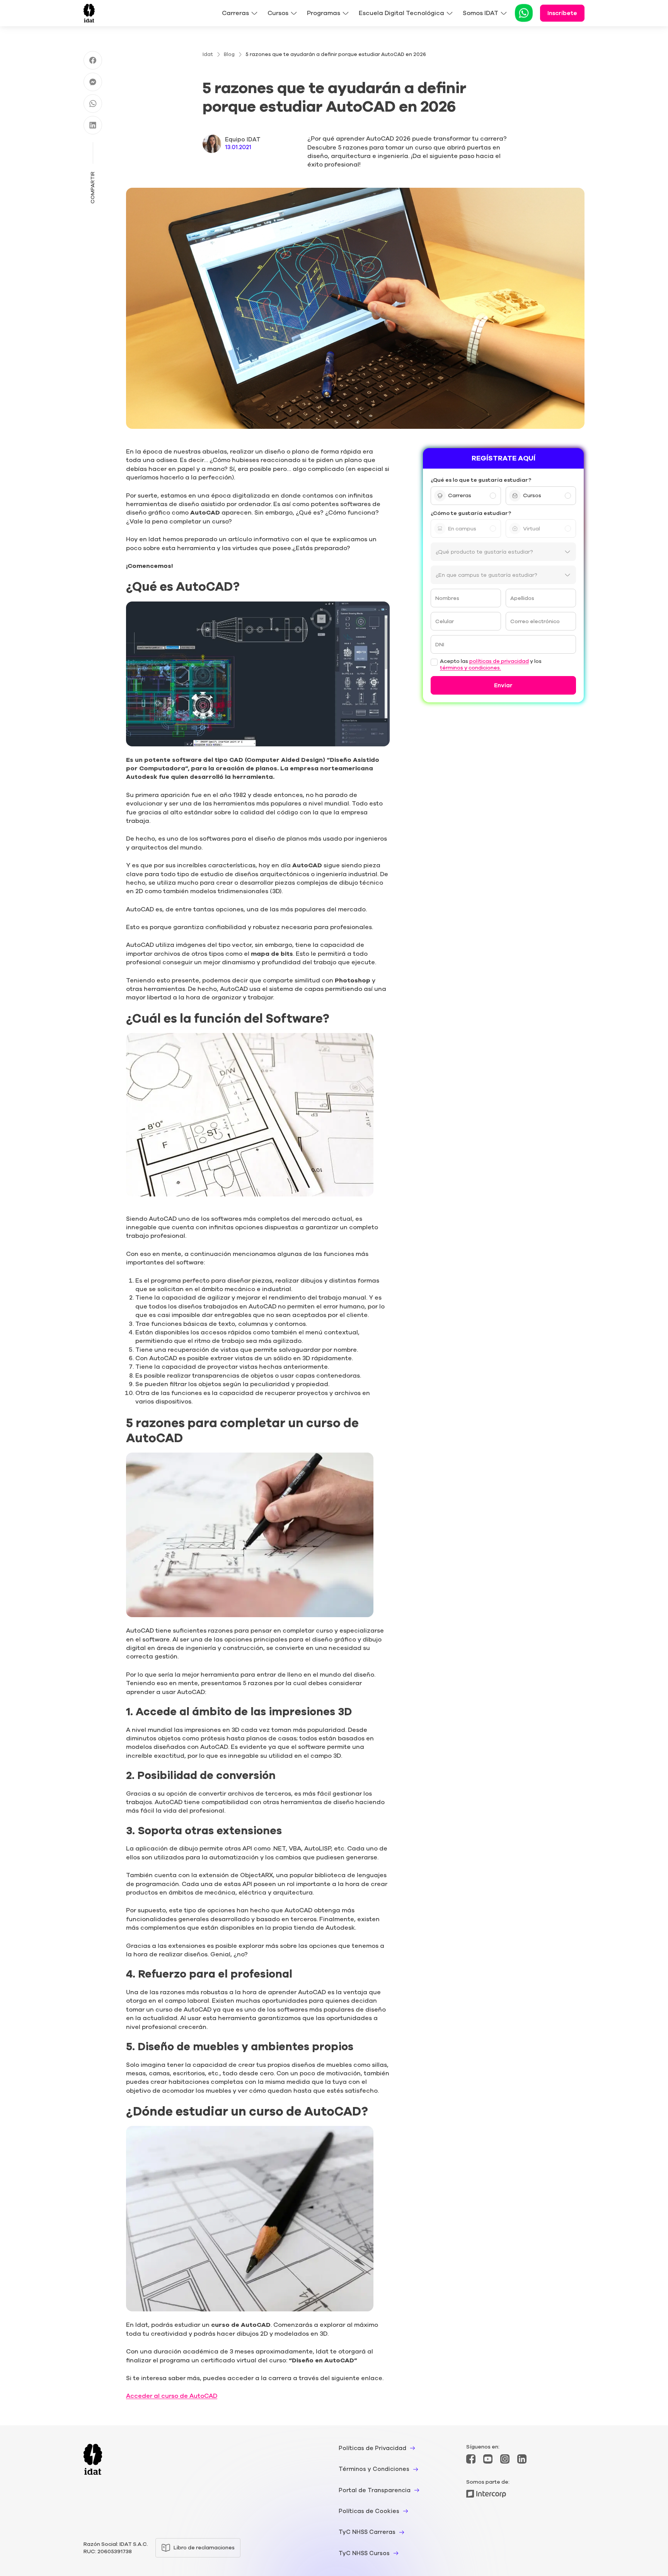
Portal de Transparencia (375, 2490)
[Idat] (89, 13)
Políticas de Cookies (369, 2511)
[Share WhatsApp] (93, 104)
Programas (324, 13)
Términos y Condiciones (374, 2469)
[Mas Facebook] (471, 2459)
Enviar (503, 685)
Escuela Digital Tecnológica (401, 13)
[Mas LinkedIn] (522, 2459)
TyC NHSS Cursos (364, 2553)
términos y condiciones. (470, 668)
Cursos (278, 13)
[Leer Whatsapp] (524, 14)
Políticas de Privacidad (372, 2448)
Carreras (235, 13)
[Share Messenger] (93, 82)
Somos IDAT (481, 13)
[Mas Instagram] (505, 2459)
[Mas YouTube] (488, 2459)
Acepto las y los (491, 665)
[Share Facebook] (93, 60)
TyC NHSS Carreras (367, 2532)
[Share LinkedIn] (93, 125)
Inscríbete (562, 13)
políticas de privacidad (499, 662)
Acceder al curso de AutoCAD (172, 2396)
